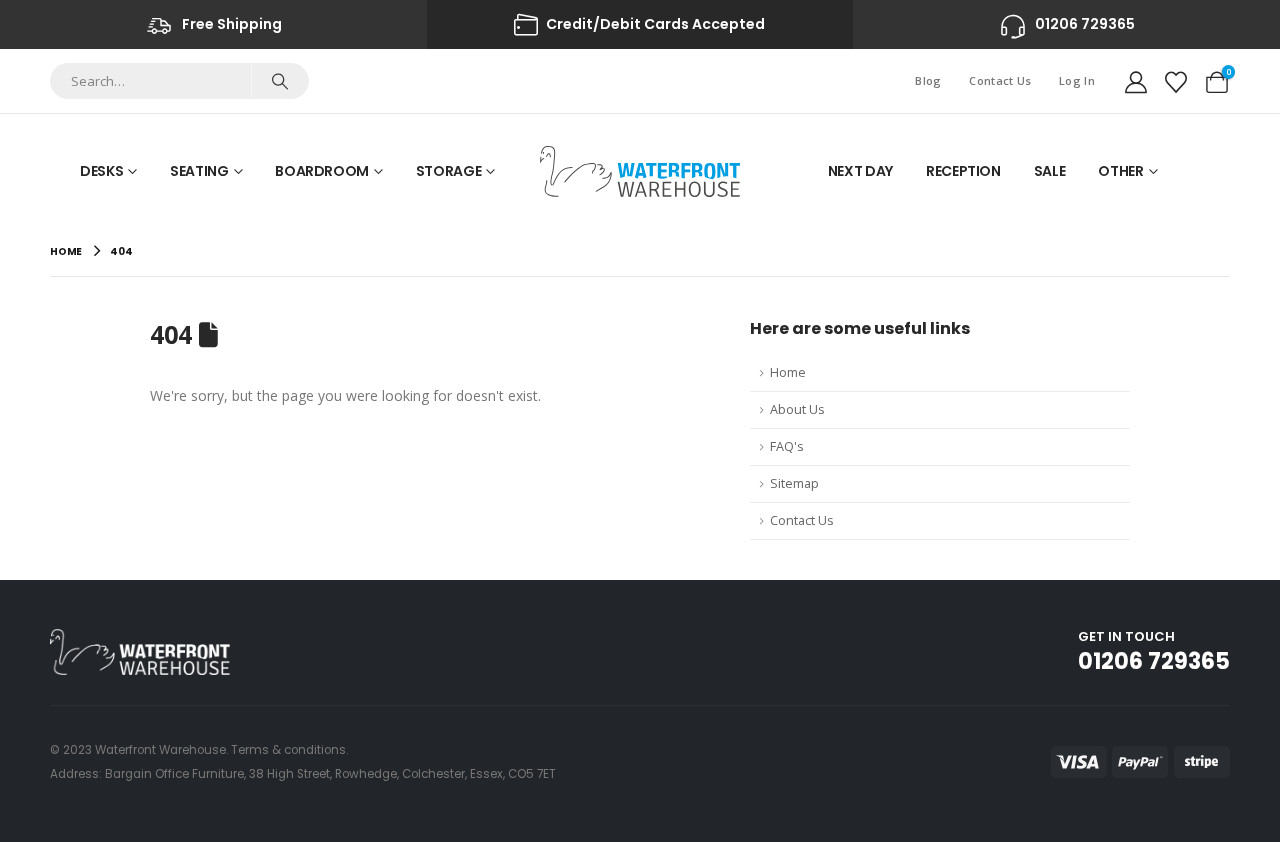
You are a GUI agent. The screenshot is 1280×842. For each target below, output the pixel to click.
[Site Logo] (640, 171)
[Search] (279, 81)
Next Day (860, 171)
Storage (449, 171)
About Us (797, 409)
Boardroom (322, 171)
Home (788, 372)
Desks (101, 171)
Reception (963, 171)
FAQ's (787, 446)
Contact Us (1000, 80)
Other (1120, 171)
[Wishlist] (1176, 81)
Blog (928, 80)
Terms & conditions (288, 750)
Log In (1077, 80)
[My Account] (1136, 81)
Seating (199, 171)
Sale (1050, 171)
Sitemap (794, 483)
